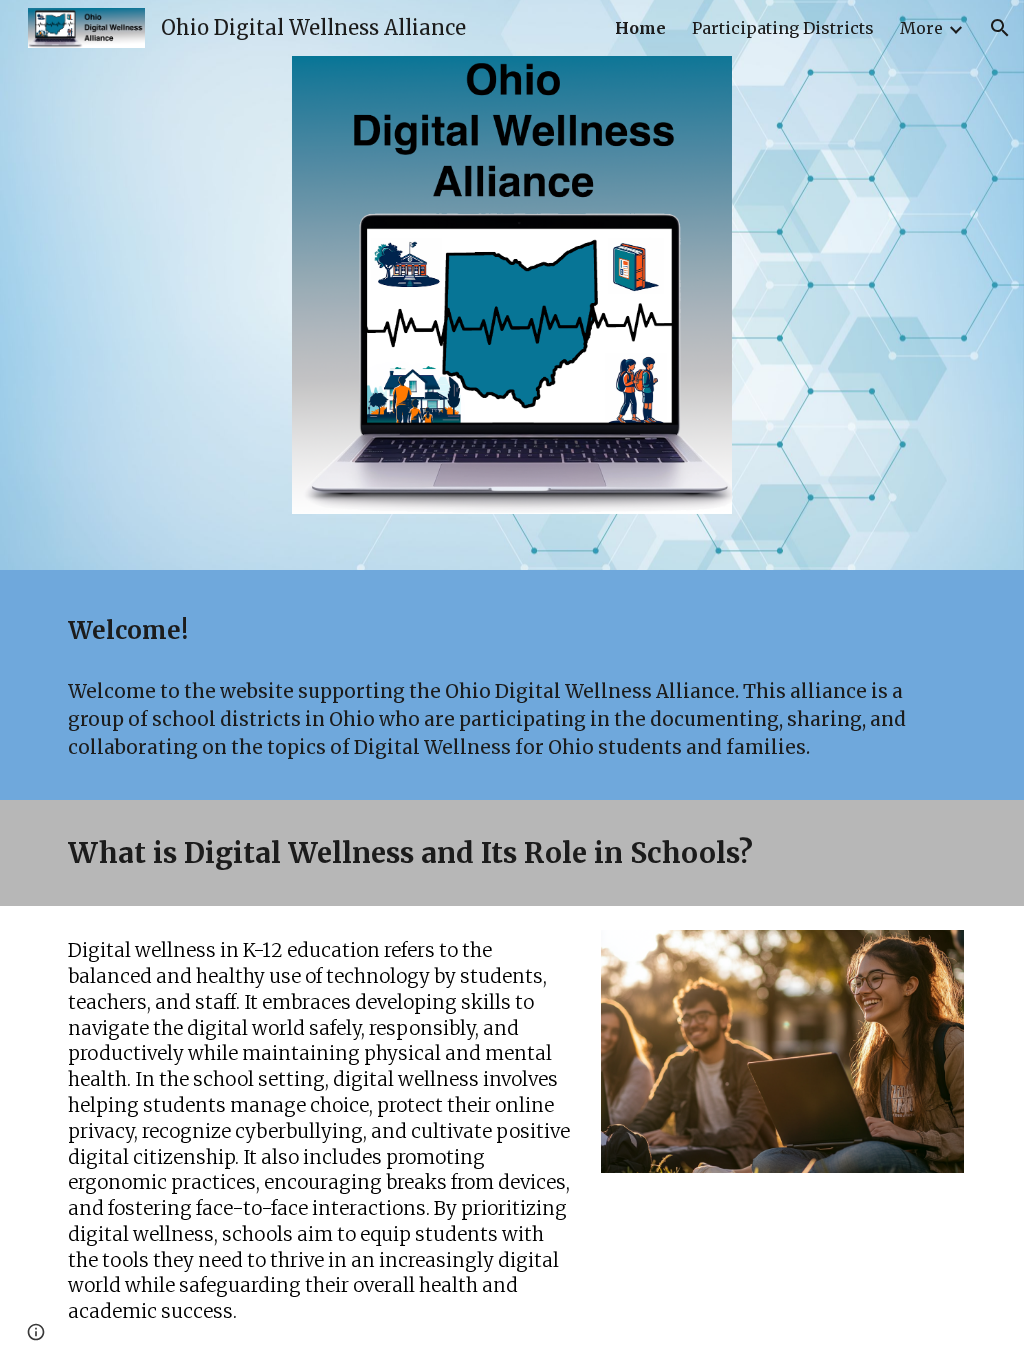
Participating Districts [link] (783, 28)
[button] (1000, 28)
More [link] (921, 28)
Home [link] (640, 28)
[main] (512, 629)
